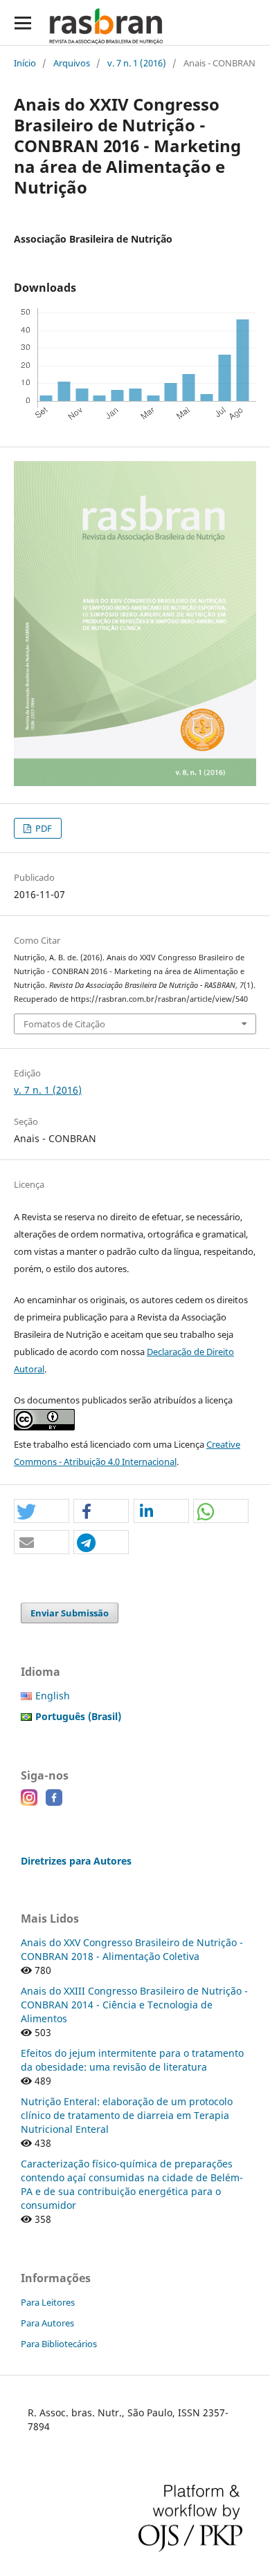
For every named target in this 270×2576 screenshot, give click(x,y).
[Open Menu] (22, 22)
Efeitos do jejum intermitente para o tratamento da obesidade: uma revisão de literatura (132, 2060)
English (53, 1696)
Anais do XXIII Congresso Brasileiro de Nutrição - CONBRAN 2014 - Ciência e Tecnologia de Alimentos (134, 2005)
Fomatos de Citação (64, 1024)
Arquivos (72, 63)
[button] (42, 1512)
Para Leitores (48, 2302)
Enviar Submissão (70, 1613)
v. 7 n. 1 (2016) (137, 63)
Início (25, 63)
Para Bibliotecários (59, 2344)
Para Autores (47, 2323)
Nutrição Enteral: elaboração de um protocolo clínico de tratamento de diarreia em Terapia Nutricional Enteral (127, 2115)
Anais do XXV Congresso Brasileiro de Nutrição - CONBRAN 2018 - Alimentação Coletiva (132, 1949)
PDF (43, 828)
